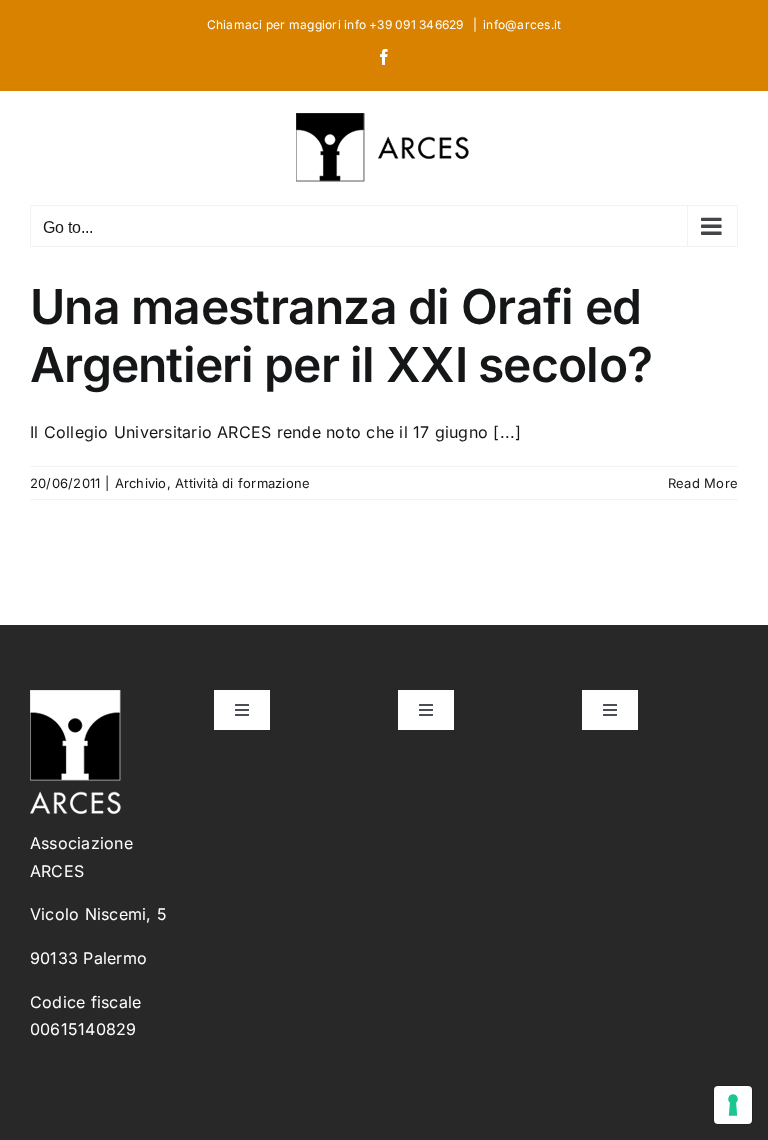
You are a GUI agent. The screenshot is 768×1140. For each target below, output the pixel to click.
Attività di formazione (242, 483)
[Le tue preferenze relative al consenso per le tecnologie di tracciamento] (733, 1105)
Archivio (141, 483)
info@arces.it (522, 24)
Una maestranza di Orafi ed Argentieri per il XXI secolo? (341, 335)
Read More (703, 483)
